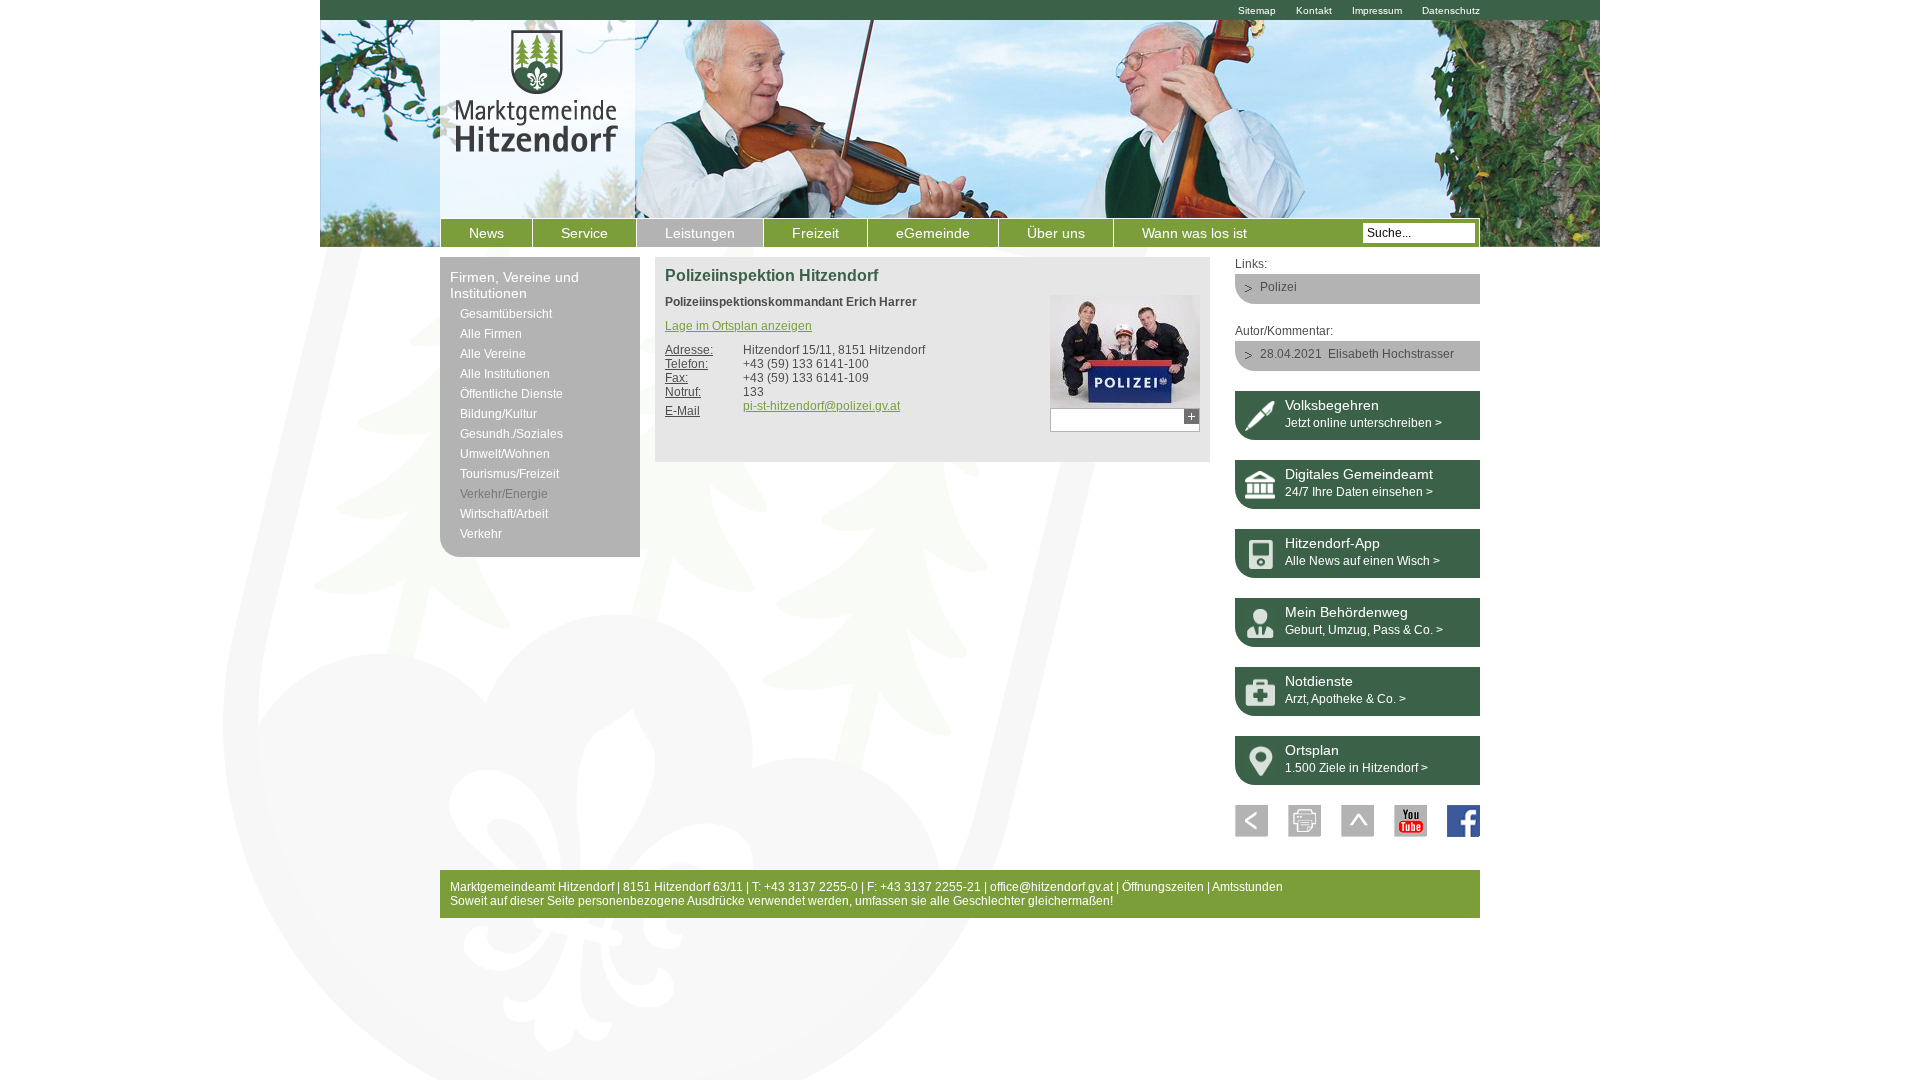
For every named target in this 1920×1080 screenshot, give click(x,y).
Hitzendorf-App (1332, 543)
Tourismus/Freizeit (509, 474)
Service (584, 233)
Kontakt (1314, 10)
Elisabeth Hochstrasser (1391, 354)
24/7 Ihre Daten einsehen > (1359, 492)
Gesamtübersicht (506, 314)
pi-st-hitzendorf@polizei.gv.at (821, 406)
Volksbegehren (1332, 405)
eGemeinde (933, 233)
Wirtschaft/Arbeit (504, 514)
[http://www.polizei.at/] (1125, 401)
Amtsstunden (1247, 887)
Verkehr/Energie (504, 494)
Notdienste (1319, 681)
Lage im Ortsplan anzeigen (738, 326)
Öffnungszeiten (1163, 887)
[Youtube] (1410, 833)
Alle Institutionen (505, 374)
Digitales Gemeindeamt (1359, 474)
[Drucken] (1304, 833)
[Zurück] (1251, 833)
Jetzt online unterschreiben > (1363, 423)
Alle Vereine (493, 354)
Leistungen (700, 233)
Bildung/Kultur (498, 414)
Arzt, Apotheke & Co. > (1345, 699)
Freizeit (815, 233)
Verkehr (481, 534)
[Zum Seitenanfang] (1357, 833)
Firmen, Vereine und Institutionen (514, 285)
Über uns (1056, 233)
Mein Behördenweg (1346, 612)
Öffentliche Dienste (511, 394)
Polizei (1278, 287)
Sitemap (1257, 10)
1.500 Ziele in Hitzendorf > (1356, 768)
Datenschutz (1451, 10)
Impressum (1377, 10)
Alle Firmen (491, 334)
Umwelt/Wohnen (505, 454)
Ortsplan (1312, 750)
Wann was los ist (1194, 233)
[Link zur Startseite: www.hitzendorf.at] (537, 117)
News (486, 233)
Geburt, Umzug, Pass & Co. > (1364, 630)
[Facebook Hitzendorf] (1463, 833)
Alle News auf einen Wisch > (1362, 561)
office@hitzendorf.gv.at (1051, 887)
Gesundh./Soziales (511, 434)
